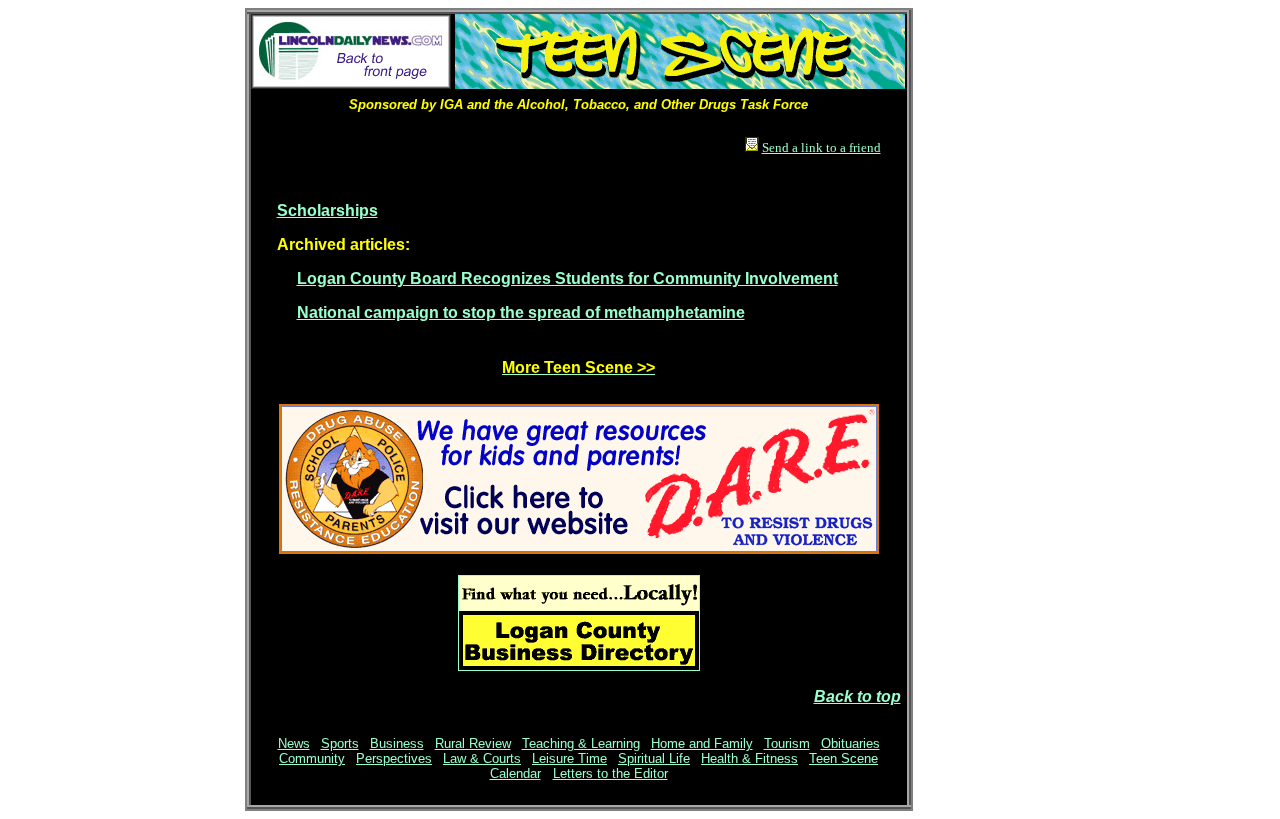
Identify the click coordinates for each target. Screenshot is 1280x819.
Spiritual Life (654, 758)
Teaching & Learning (581, 743)
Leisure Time (569, 758)
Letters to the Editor (610, 773)
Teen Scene (843, 758)
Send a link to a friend (821, 147)
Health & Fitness (749, 758)
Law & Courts (482, 758)
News (294, 743)
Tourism (787, 743)
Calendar (515, 773)
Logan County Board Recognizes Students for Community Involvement (567, 278)
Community (312, 758)
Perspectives (394, 758)
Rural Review (473, 743)
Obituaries (850, 743)
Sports (340, 743)
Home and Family (702, 743)
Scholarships (327, 210)
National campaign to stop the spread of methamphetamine (521, 312)
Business (397, 743)
